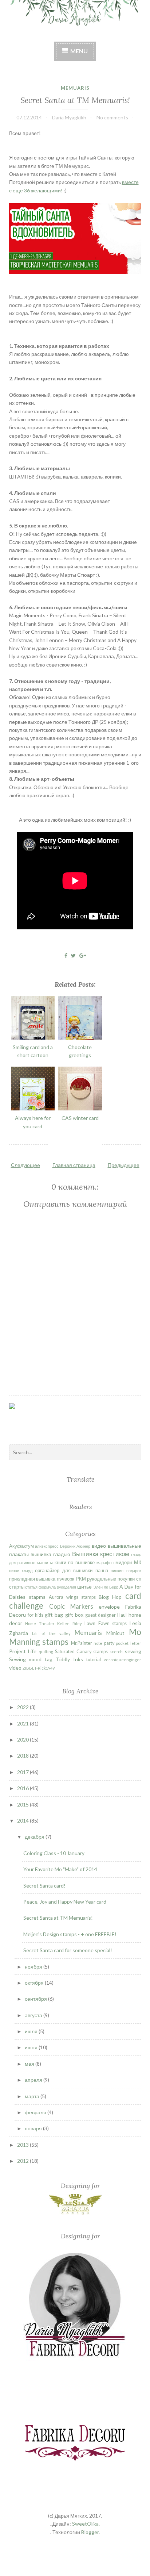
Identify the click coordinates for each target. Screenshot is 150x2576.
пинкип (117, 1571)
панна (102, 1571)
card (133, 1596)
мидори (124, 1563)
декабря (35, 1837)
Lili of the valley (51, 1633)
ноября (34, 1967)
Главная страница (74, 1165)
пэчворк (66, 1579)
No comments (112, 117)
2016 (23, 1788)
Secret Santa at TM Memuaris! (75, 100)
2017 (23, 1772)
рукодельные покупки (111, 1579)
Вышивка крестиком (101, 1554)
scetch (116, 1652)
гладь (136, 1554)
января (34, 2128)
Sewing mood (25, 1659)
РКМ (81, 1579)
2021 (23, 1723)
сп (139, 1579)
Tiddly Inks (69, 1659)
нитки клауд (21, 1571)
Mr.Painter (82, 1643)
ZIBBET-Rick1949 (39, 1668)
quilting (46, 1652)
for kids (35, 1615)
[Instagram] (69, 1417)
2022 (23, 1707)
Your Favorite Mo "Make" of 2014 (60, 1869)
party (109, 1643)
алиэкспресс (47, 1546)
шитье (84, 1587)
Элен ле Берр (106, 1587)
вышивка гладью (50, 1554)
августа (34, 2015)
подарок (134, 1571)
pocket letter (129, 1643)
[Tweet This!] (73, 955)
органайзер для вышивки (64, 1571)
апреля (34, 2080)
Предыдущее (124, 1165)
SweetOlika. (86, 2524)
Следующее (25, 1165)
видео (99, 1546)
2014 (23, 1821)
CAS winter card (80, 1118)
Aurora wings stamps (72, 1597)
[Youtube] (90, 1423)
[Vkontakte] (48, 1423)
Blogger (90, 2532)
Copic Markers (71, 1606)
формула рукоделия (57, 1587)
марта (33, 2096)
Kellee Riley (70, 1623)
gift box (74, 1615)
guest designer (100, 1615)
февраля (36, 2112)
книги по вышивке (75, 1563)
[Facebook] (27, 1417)
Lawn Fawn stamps (106, 1623)
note (98, 1643)
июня (32, 2047)
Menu (79, 51)
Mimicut (115, 1633)
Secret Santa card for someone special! (68, 1950)
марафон (105, 1563)
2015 (23, 1805)
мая (30, 2064)
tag (49, 1659)
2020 (23, 1740)
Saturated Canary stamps (81, 1652)
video (15, 1668)
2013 (23, 2145)
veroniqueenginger (123, 1660)
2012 (23, 2161)
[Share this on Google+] (83, 955)
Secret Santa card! (44, 1886)
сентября (36, 1999)
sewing (133, 1651)
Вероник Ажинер (75, 1546)
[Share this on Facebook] (66, 955)
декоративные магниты (31, 1563)
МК (138, 1562)
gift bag (54, 1615)
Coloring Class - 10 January (54, 1853)
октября (35, 1983)
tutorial (94, 1660)
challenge (26, 1606)
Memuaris (75, 88)
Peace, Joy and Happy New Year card (65, 1902)
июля (32, 2031)
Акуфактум (21, 1546)
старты (17, 1587)
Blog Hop (110, 1597)
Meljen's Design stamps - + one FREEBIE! (70, 1934)
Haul (122, 1615)
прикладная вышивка (32, 1579)
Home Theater (40, 1623)
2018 (23, 1756)
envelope (109, 1607)
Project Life (23, 1651)
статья (31, 1587)
